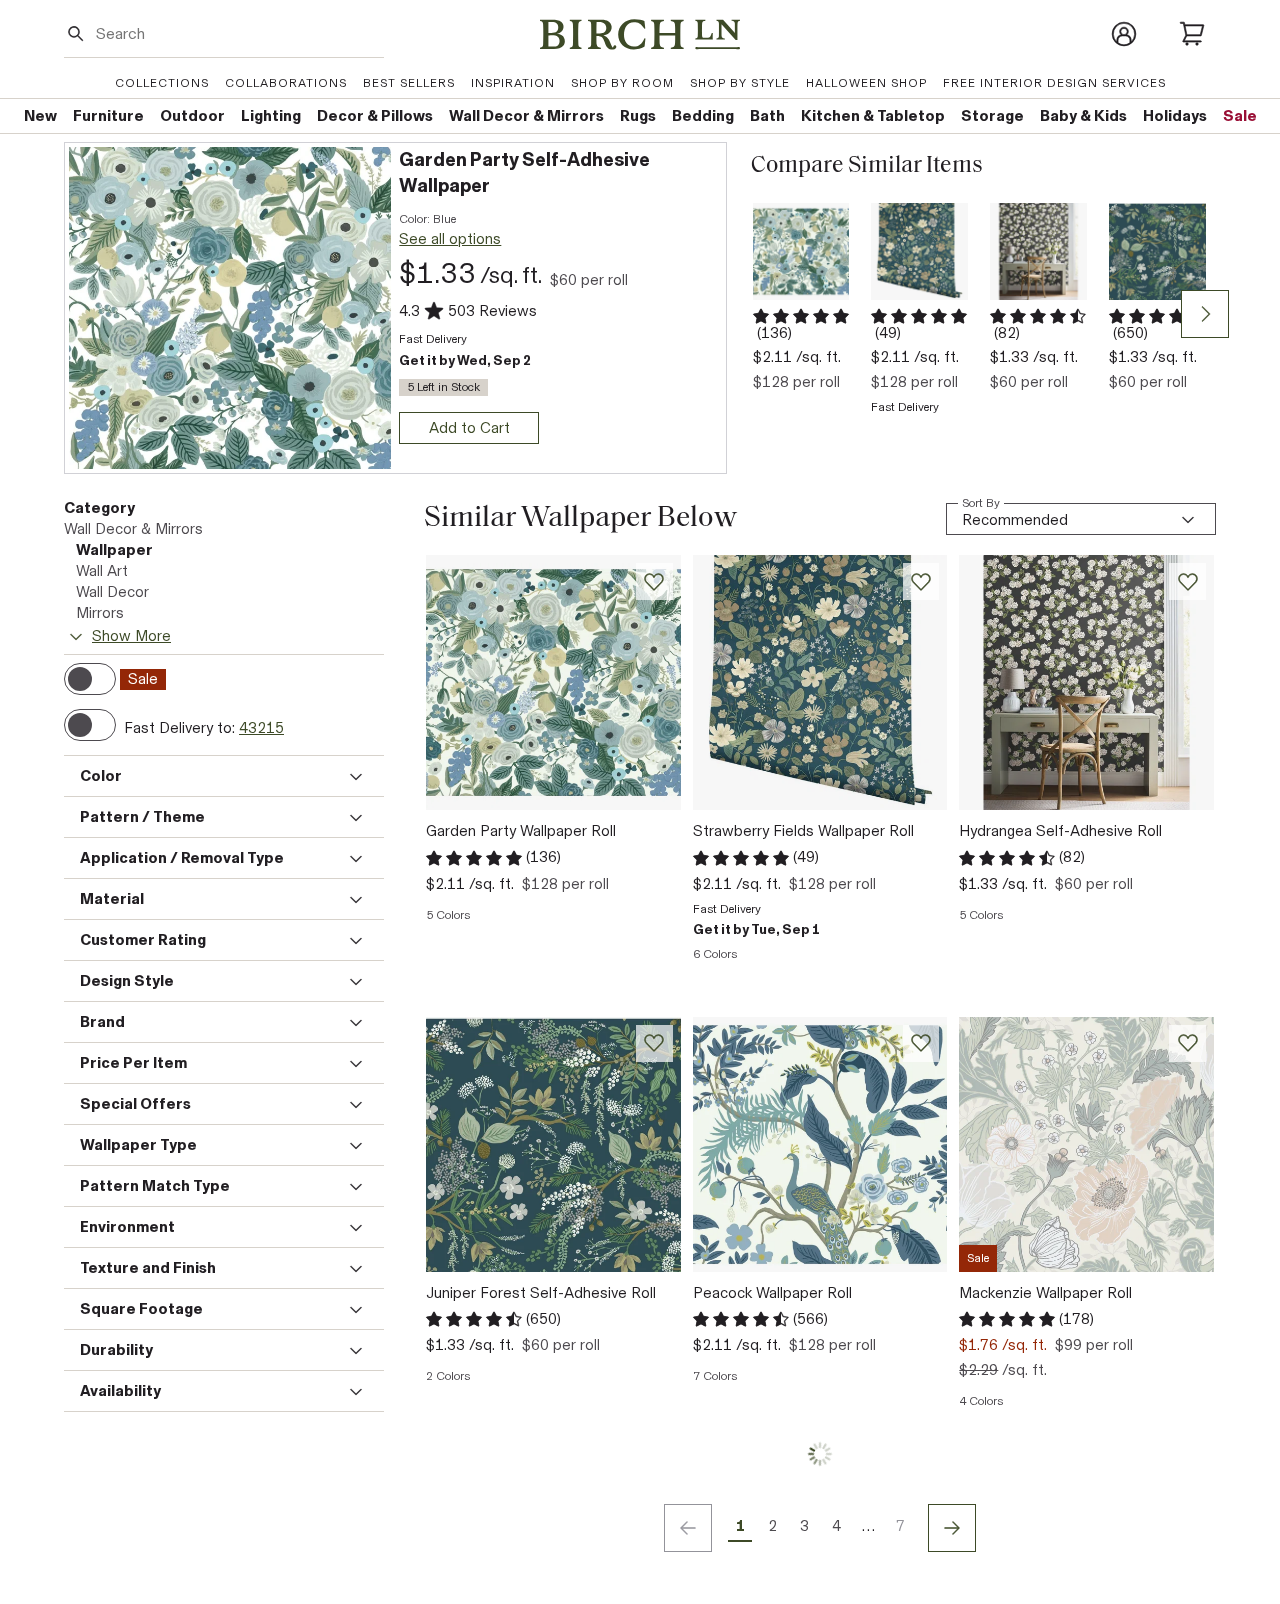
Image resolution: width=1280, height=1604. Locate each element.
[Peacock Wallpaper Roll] (820, 1144)
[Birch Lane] (640, 34)
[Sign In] (1124, 34)
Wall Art (102, 571)
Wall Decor (112, 592)
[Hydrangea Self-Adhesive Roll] (1038, 251)
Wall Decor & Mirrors (133, 529)
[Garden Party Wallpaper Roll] (801, 251)
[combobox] (236, 33)
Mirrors (100, 613)
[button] (560, 173)
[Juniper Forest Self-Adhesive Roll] (1157, 251)
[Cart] (1192, 34)
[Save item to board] (654, 581)
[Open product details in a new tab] (230, 308)
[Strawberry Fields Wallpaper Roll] (919, 251)
